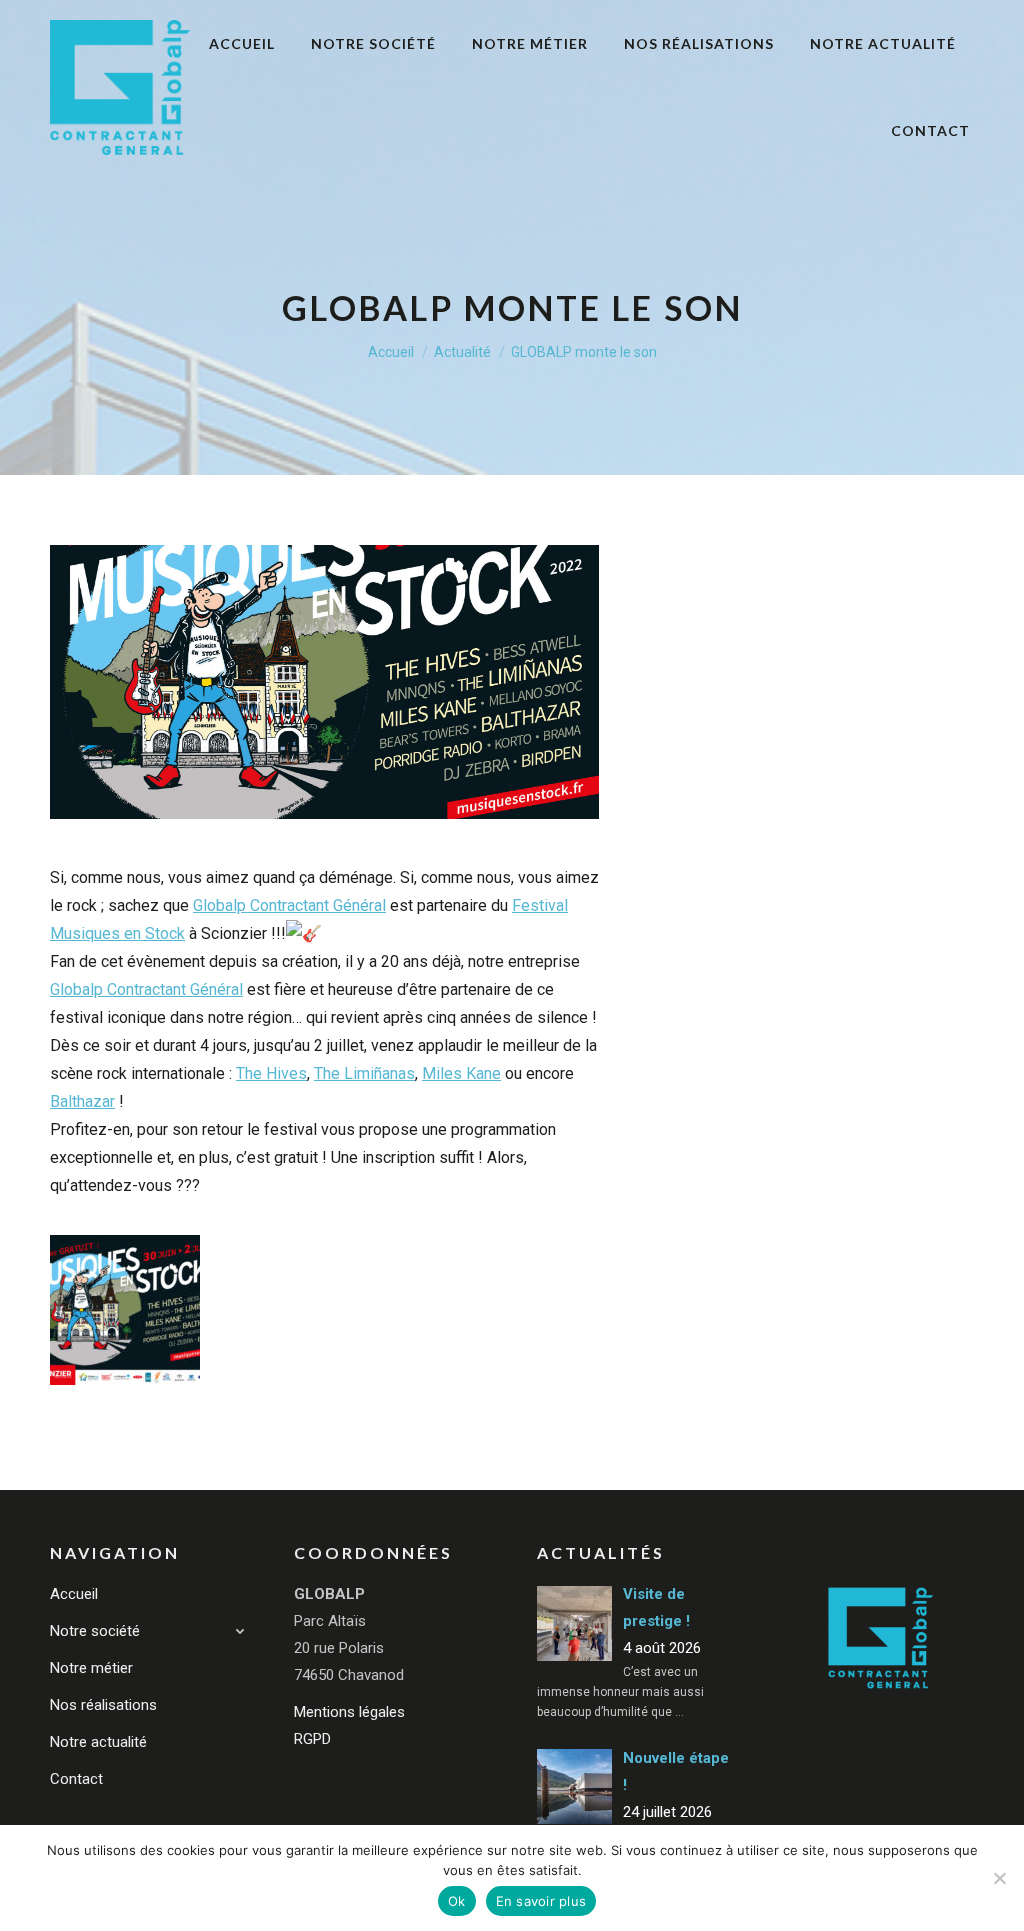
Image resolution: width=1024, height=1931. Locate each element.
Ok (457, 1901)
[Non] (999, 1878)
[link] (289, 905)
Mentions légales (349, 1712)
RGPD (312, 1739)
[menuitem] (242, 44)
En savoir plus (541, 1901)
